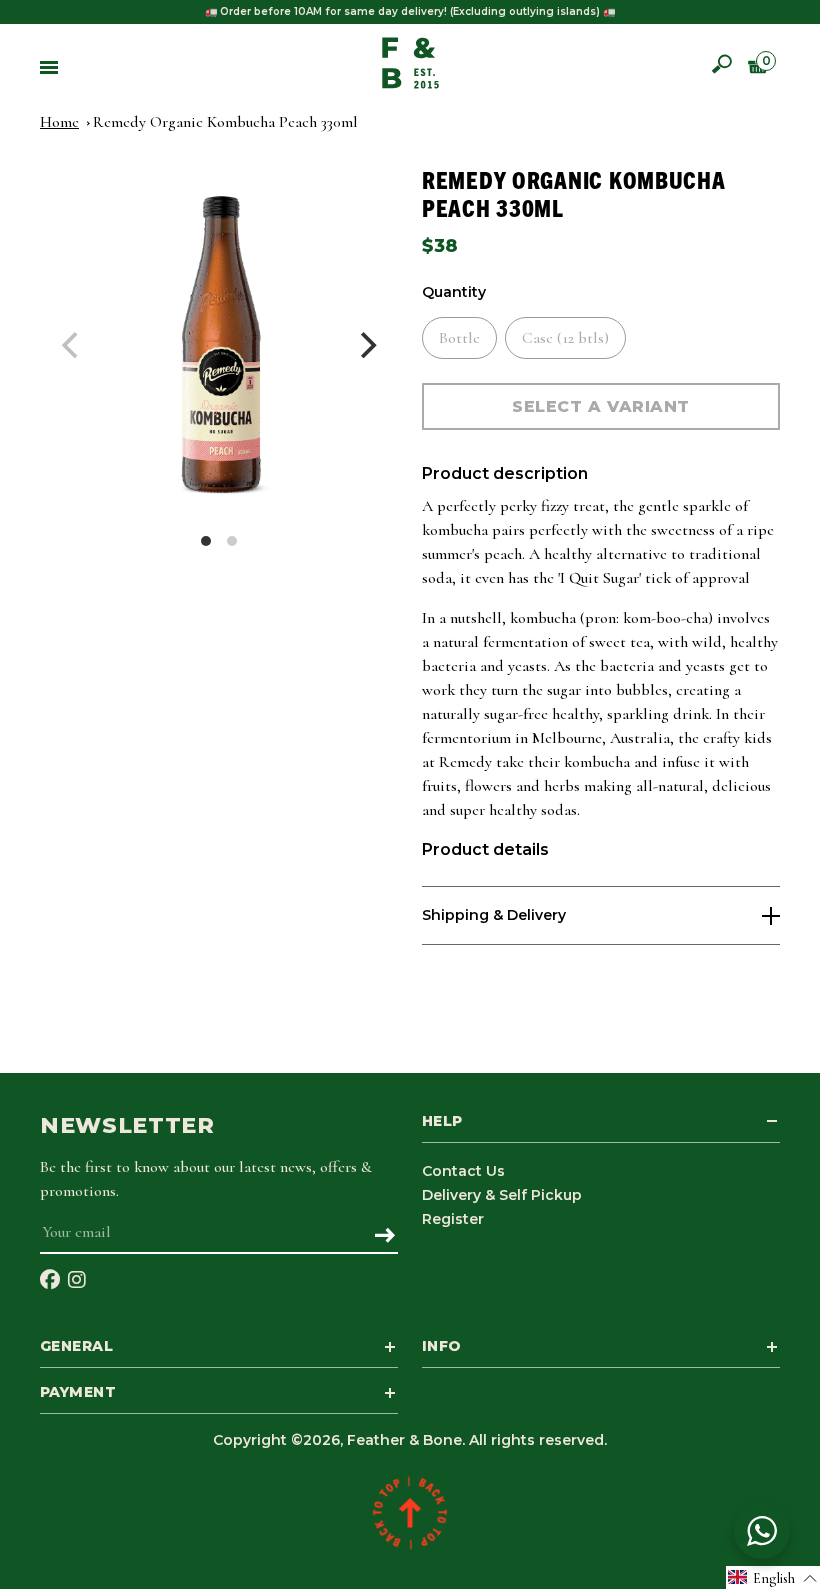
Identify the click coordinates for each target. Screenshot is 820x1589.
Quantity (454, 292)
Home (59, 122)
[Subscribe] (384, 1237)
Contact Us (463, 1171)
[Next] (366, 345)
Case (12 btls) (565, 338)
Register (453, 1219)
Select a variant (601, 406)
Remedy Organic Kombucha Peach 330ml (225, 122)
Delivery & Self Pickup (502, 1195)
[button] (773, 1577)
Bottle (459, 338)
